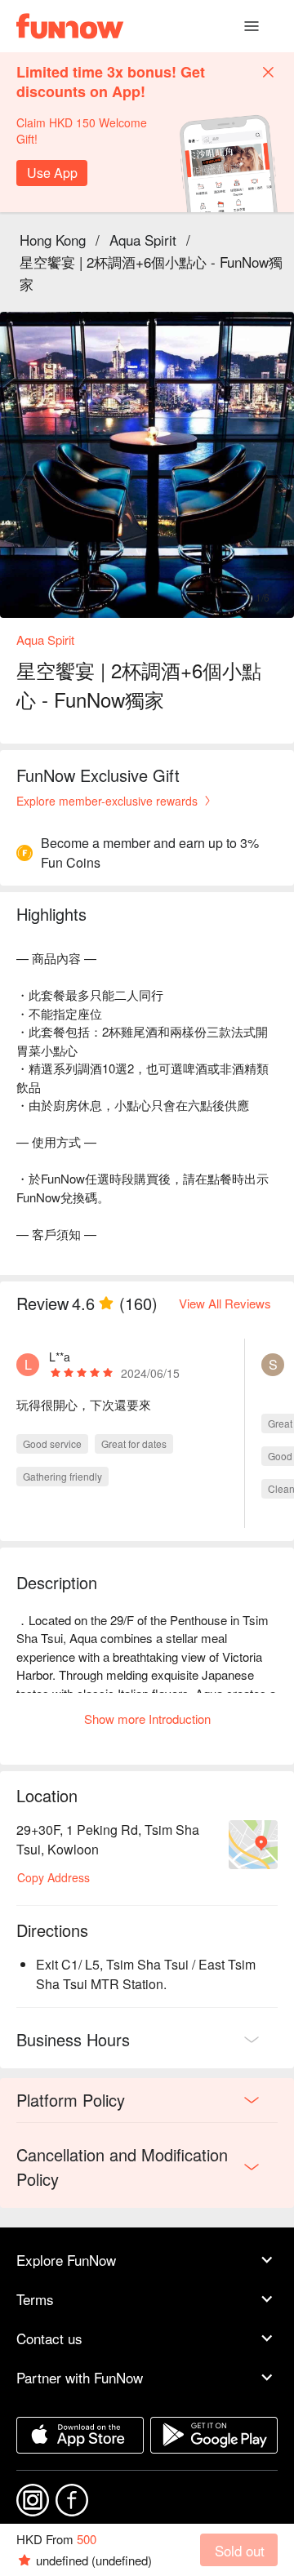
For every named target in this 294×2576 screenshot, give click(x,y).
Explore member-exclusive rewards (107, 801)
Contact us (49, 2338)
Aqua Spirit (143, 240)
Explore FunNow (66, 2260)
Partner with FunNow (80, 2377)
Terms (35, 2299)
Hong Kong (53, 240)
